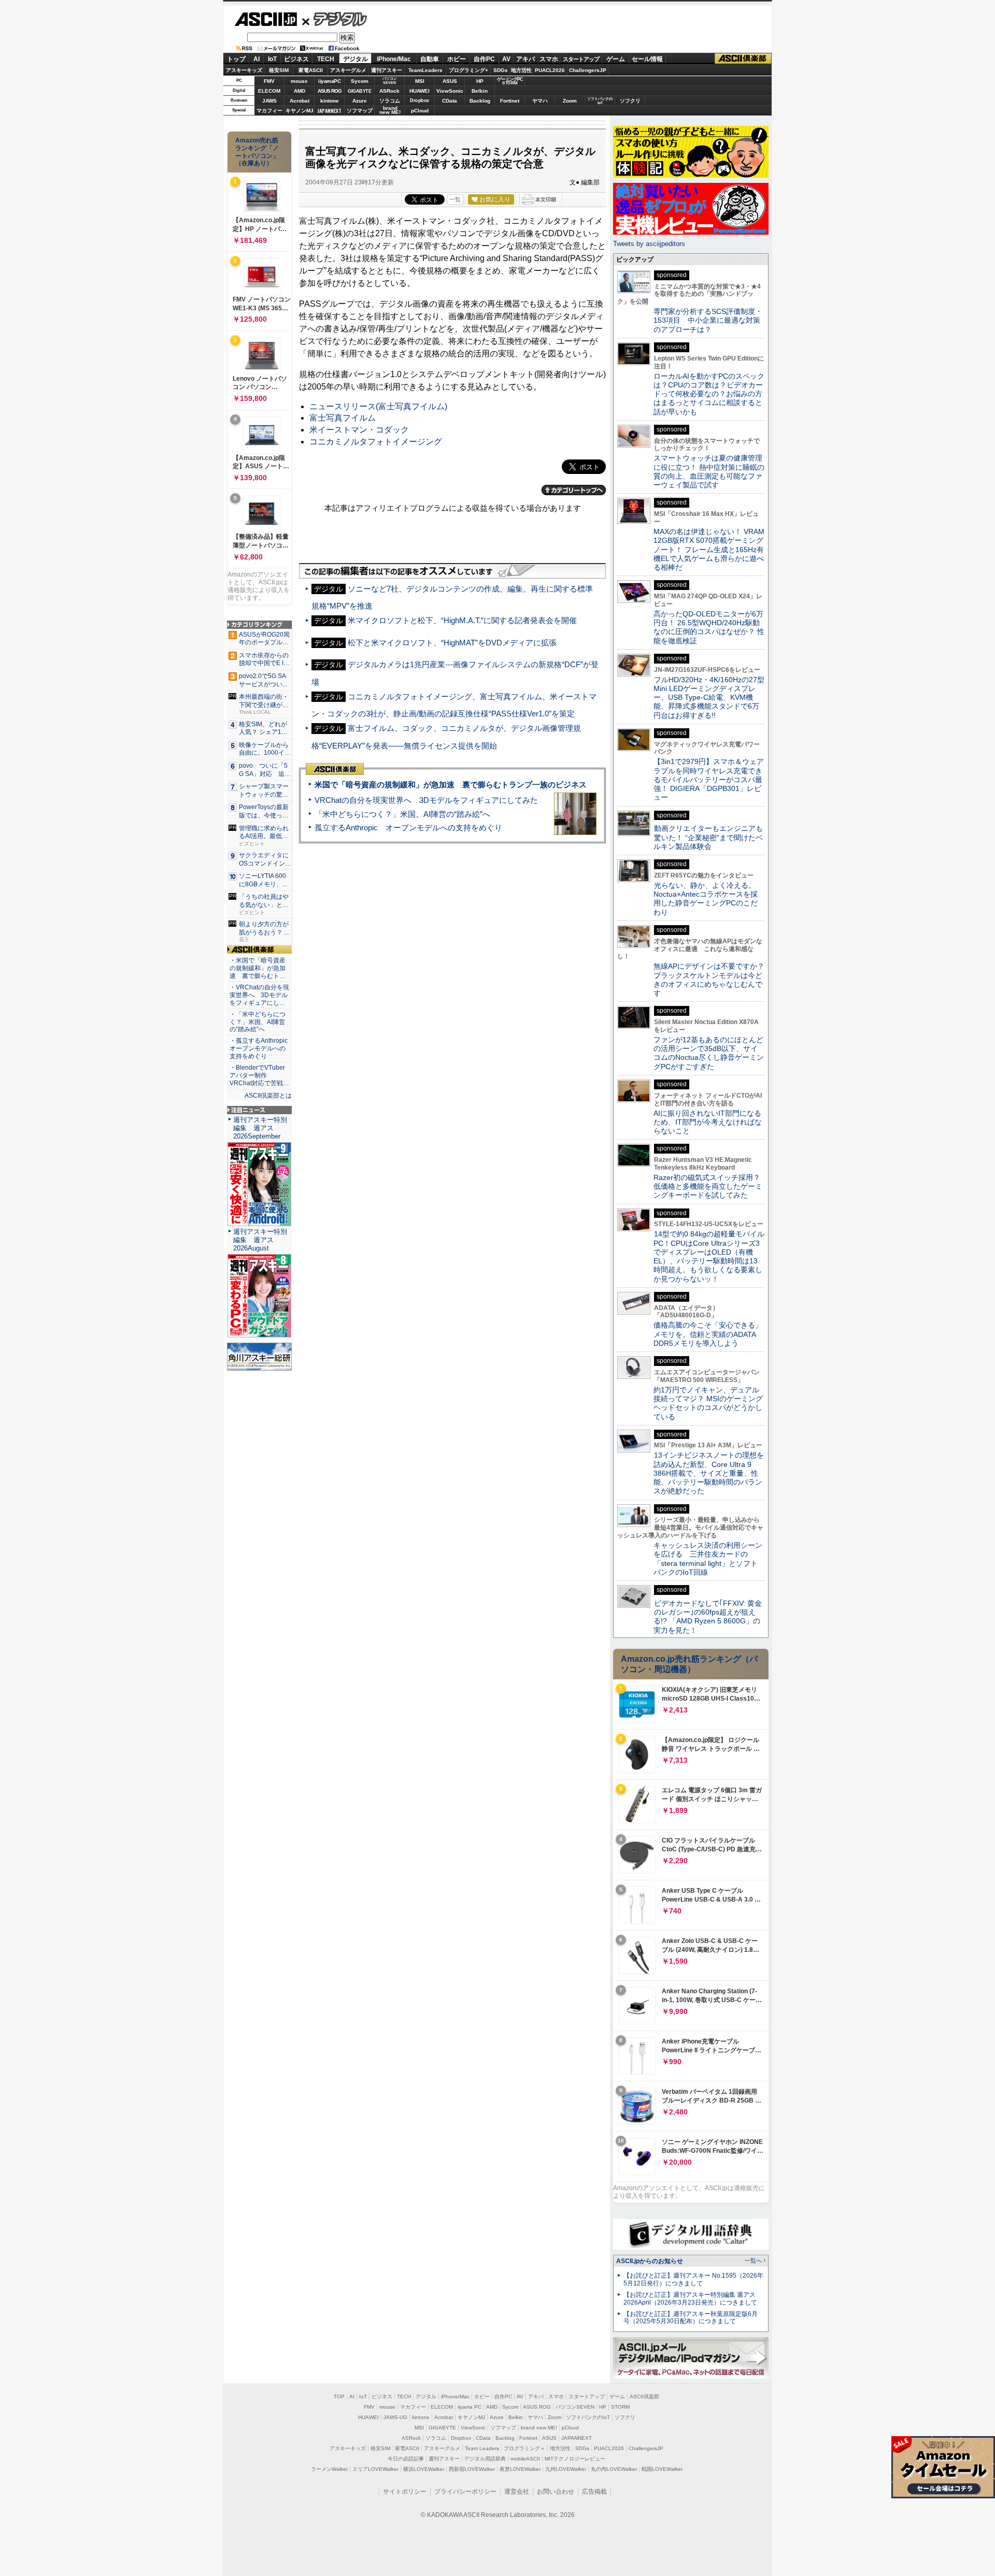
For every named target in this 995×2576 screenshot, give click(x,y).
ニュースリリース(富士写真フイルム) (378, 406)
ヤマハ (540, 101)
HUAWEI (420, 91)
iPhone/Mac (394, 59)
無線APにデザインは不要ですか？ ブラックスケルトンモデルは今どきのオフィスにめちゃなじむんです (713, 980)
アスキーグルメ (348, 70)
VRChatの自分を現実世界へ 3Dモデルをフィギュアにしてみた (426, 800)
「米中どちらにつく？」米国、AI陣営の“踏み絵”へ (402, 814)
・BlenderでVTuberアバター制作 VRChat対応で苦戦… (259, 1075)
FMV (269, 81)
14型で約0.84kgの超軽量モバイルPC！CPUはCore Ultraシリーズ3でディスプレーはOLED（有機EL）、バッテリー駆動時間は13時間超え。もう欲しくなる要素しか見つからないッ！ (709, 1256)
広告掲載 (594, 2492)
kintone (330, 101)
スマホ (549, 59)
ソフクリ (630, 101)
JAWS (269, 101)
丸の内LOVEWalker (614, 2469)
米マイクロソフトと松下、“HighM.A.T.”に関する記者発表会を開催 (462, 620)
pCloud (420, 111)
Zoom (570, 101)
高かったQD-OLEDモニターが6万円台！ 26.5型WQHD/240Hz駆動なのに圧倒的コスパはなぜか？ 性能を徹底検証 (709, 627)
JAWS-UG (395, 2417)
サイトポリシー (405, 2492)
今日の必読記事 (406, 2459)
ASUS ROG (330, 91)
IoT (272, 59)
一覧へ (753, 2261)
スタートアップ (581, 59)
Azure (360, 101)
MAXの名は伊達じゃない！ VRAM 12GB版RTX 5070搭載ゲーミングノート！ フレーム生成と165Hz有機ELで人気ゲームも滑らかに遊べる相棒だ (709, 549)
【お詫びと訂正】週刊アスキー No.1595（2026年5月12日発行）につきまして (693, 2279)
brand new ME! (539, 2428)
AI (257, 59)
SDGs (501, 70)
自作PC (484, 59)
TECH (326, 59)
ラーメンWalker (329, 2469)
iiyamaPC (329, 81)
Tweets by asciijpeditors (649, 244)
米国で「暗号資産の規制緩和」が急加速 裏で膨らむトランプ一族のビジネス (451, 785)
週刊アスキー (387, 70)
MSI (420, 81)
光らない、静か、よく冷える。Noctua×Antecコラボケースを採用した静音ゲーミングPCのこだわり (706, 899)
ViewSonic (450, 91)
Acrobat (300, 101)
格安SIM (279, 70)
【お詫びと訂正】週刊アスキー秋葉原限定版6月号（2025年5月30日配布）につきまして (691, 2318)
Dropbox (420, 100)
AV (506, 59)
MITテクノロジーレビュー (575, 2459)
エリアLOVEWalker (375, 2469)
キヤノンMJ (300, 111)
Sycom (360, 81)
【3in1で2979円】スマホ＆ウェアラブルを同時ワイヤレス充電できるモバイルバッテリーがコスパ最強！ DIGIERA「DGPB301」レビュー (709, 779)
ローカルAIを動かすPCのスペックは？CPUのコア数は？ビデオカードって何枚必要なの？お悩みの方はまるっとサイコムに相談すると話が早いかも (709, 394)
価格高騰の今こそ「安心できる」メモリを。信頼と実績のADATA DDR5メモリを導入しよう (708, 1334)
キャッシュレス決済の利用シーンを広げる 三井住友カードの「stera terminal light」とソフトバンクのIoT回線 (708, 1559)
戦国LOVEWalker (662, 2469)
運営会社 (517, 2492)
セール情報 (647, 59)
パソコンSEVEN (390, 81)
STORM (620, 2407)
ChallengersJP (588, 70)
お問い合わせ (556, 2492)
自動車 (430, 59)
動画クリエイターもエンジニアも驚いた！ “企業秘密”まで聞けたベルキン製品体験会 (708, 837)
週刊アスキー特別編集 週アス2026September (260, 1128)
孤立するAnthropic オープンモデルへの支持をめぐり (408, 828)
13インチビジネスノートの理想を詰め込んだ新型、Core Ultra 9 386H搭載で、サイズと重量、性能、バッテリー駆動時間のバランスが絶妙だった (709, 1473)
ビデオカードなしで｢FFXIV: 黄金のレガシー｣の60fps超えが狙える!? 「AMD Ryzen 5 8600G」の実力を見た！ (708, 1617)
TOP (339, 2397)
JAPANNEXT (329, 111)
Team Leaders (482, 2448)
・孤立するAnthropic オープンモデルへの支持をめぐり (259, 1048)
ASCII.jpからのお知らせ (650, 2261)
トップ (236, 59)
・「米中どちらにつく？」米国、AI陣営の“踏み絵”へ (258, 1022)
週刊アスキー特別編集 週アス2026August (260, 1240)
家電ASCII (311, 70)
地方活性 (521, 70)
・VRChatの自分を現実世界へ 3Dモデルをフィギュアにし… (259, 995)
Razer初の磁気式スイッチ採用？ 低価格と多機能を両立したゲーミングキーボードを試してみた (710, 1186)
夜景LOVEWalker (520, 2469)
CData (450, 101)
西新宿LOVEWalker (472, 2469)
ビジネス (296, 59)
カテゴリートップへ (574, 490)
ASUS (450, 81)
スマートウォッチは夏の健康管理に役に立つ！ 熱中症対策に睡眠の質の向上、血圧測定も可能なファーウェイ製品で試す (709, 471)
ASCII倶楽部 (743, 59)
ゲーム (616, 59)
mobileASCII (525, 2459)
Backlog (480, 101)
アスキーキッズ (244, 70)
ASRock (389, 91)
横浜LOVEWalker (424, 2469)
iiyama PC (470, 2407)
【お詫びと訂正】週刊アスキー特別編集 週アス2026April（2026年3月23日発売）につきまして (690, 2299)
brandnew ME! (390, 111)
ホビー (457, 59)
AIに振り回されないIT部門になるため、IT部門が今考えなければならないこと (708, 1122)
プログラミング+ (468, 70)
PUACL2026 (550, 70)
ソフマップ (360, 111)
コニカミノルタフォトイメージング (376, 442)
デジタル (335, 19)
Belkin (480, 91)
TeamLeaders (425, 70)
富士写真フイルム (343, 418)
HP (480, 81)
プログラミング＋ (524, 2448)
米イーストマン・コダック (359, 430)
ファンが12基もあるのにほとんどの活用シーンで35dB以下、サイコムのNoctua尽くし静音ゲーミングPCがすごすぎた (709, 1053)
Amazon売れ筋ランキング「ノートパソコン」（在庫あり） (257, 152)
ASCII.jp (266, 19)
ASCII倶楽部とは (268, 1096)
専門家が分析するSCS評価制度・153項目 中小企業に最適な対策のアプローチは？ (708, 320)
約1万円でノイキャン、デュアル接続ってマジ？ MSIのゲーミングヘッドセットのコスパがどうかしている (708, 1403)
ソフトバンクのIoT (600, 101)
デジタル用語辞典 (485, 2459)
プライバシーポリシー (465, 2492)
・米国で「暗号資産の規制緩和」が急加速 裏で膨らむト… (258, 968)
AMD (300, 91)
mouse (299, 81)
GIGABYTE (359, 91)
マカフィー (269, 111)
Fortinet (510, 101)
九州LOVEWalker (566, 2469)
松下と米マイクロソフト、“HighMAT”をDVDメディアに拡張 (452, 643)
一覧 (455, 199)
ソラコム (390, 101)
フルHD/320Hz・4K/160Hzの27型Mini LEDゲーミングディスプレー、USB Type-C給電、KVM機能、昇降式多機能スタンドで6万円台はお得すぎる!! (709, 697)
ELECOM (269, 91)
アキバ (525, 59)
